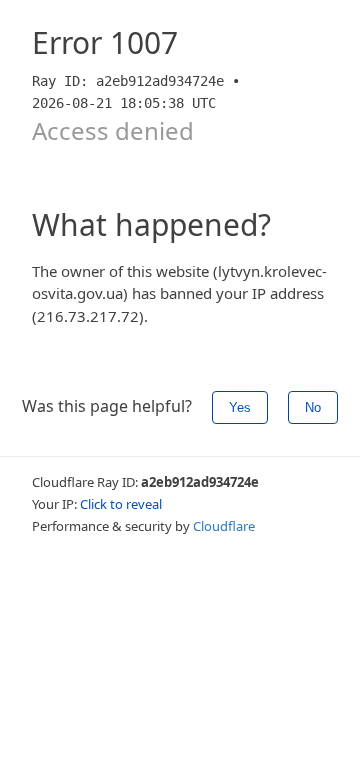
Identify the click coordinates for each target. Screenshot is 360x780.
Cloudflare (224, 526)
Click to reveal (121, 504)
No (313, 407)
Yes (240, 407)
